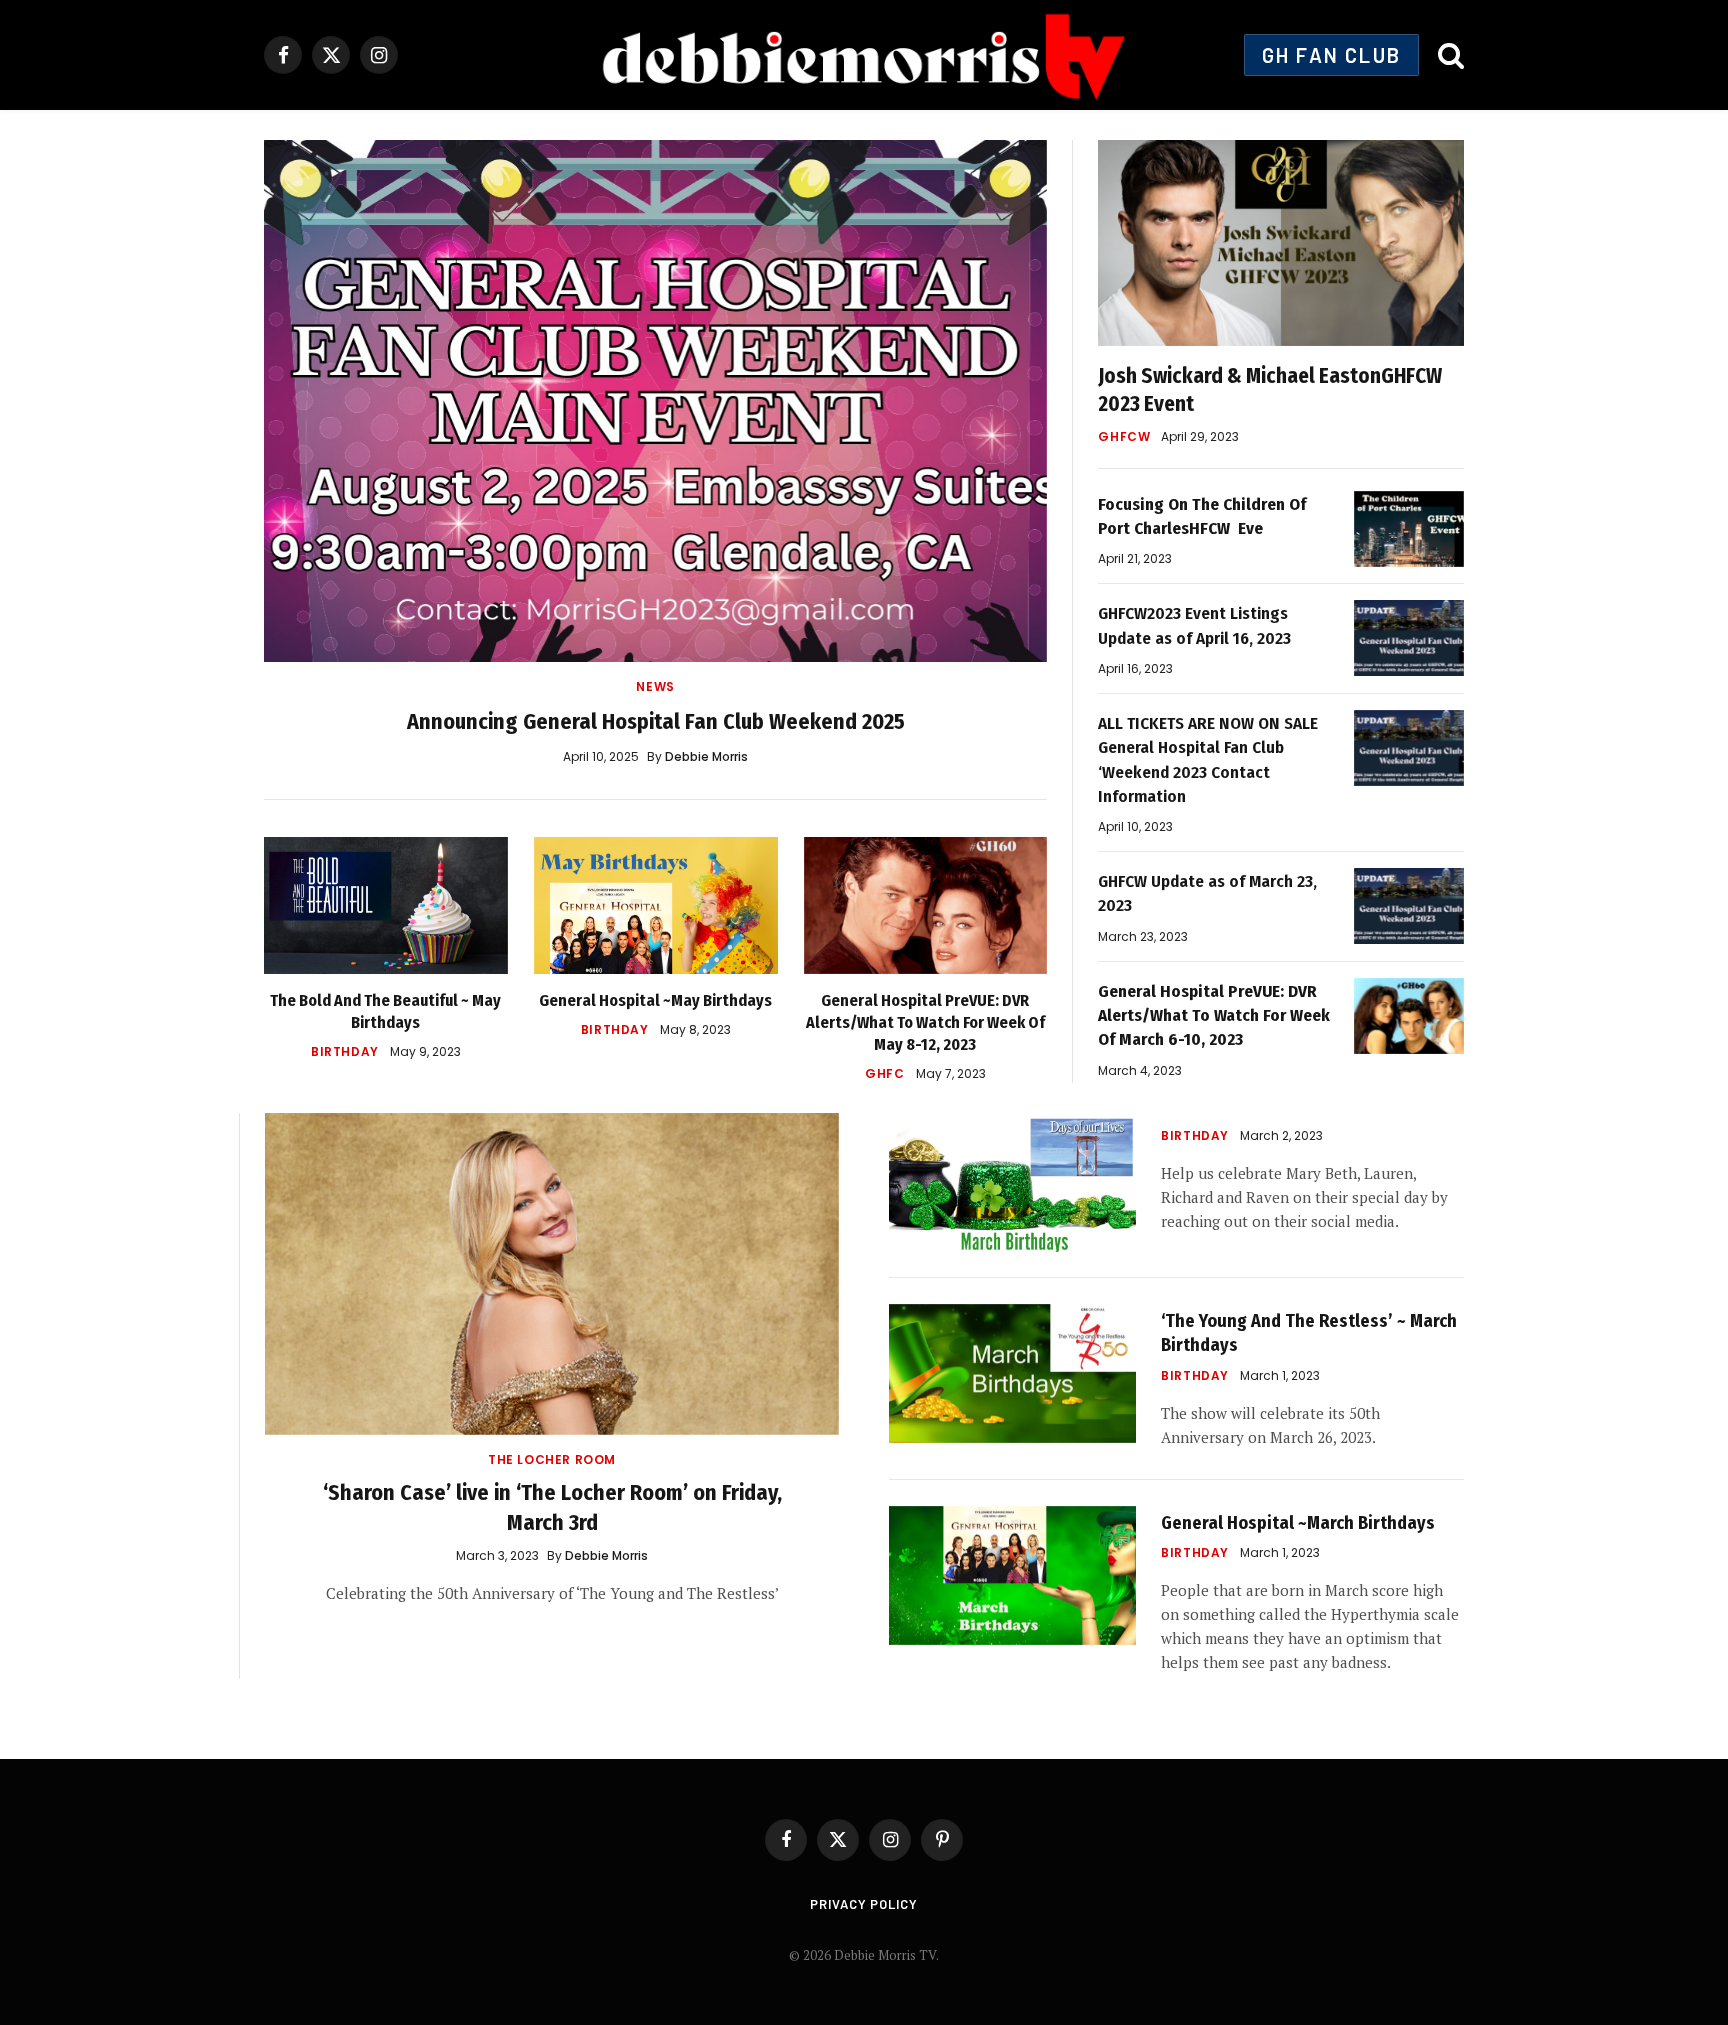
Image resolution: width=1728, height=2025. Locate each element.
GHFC (884, 1073)
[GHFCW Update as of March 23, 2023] (1409, 906)
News (655, 686)
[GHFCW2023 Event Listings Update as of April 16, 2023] (1409, 638)
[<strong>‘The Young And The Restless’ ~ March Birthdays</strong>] (1012, 1373)
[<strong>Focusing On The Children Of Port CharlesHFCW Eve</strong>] (1409, 529)
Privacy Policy (864, 1904)
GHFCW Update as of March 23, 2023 (1207, 893)
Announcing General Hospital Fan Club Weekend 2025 (656, 721)
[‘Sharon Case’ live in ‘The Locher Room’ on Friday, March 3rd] (552, 1274)
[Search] (1449, 55)
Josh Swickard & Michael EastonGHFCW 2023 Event (1270, 390)
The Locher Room (552, 1459)
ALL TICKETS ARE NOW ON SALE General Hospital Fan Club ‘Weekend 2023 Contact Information (1208, 760)
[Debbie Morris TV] (863, 55)
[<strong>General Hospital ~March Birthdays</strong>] (1012, 1575)
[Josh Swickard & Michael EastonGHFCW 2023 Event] (1281, 243)
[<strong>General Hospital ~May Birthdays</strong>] (656, 905)
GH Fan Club (1331, 55)
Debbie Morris (706, 756)
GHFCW (1124, 436)
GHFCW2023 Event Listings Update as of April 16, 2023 (1194, 625)
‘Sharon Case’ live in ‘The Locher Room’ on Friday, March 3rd (552, 1507)
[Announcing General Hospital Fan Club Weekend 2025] (655, 401)
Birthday (345, 1051)
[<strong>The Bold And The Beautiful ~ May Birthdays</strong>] (386, 905)
